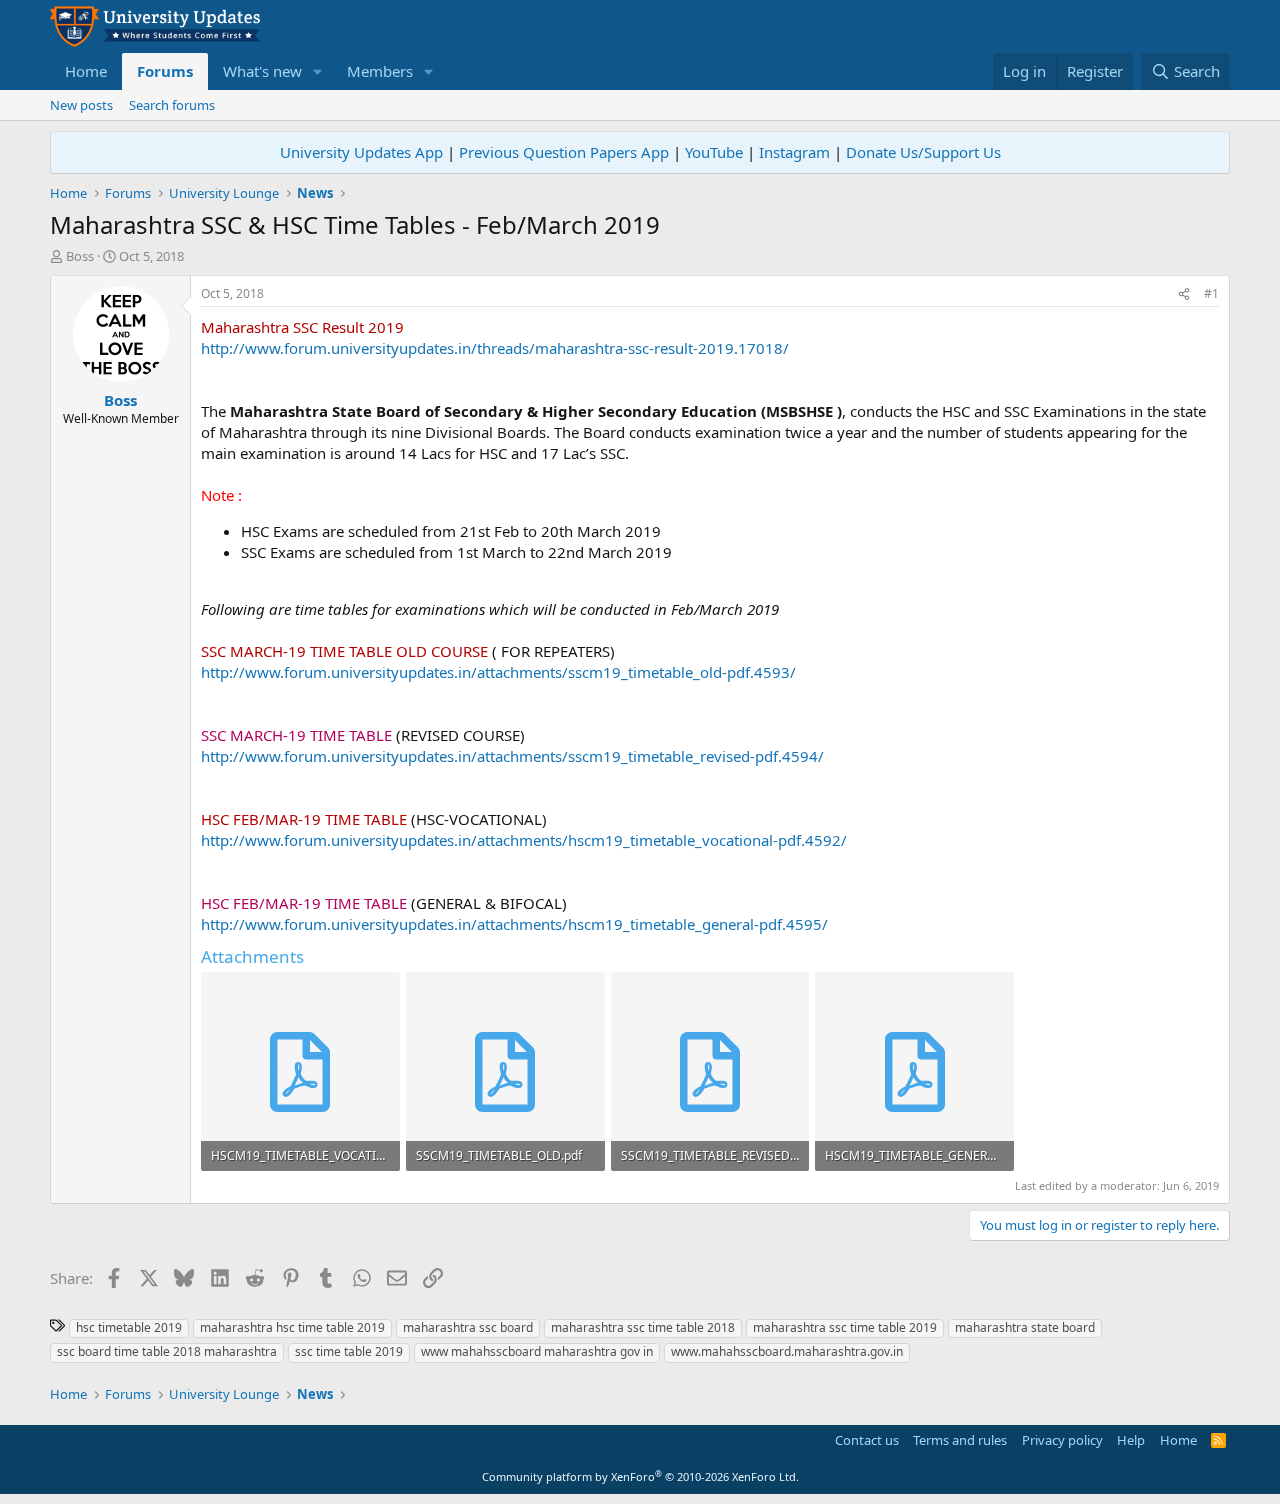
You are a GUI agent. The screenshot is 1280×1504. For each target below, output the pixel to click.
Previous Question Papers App (564, 152)
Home (86, 71)
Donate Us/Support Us (923, 152)
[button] (318, 71)
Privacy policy (1062, 1440)
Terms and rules (960, 1440)
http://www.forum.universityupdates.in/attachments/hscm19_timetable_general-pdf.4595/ (514, 924)
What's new (262, 71)
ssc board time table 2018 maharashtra (167, 1351)
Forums (165, 71)
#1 (1211, 293)
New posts (81, 105)
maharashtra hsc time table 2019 (292, 1327)
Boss (80, 256)
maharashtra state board (1025, 1327)
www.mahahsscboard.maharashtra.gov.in (787, 1351)
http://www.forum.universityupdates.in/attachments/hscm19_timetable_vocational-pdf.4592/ (524, 840)
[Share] (1184, 294)
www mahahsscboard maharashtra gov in (537, 1351)
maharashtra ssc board (468, 1327)
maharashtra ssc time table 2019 (845, 1327)
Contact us (867, 1440)
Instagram (794, 152)
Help (1131, 1440)
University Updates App (361, 152)
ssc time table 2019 (349, 1351)
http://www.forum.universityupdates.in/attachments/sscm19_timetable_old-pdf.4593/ (498, 672)
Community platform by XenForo (640, 1476)
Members (380, 71)
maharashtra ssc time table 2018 (643, 1327)
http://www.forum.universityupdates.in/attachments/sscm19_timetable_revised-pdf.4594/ (512, 756)
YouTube (714, 152)
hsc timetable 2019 (129, 1327)
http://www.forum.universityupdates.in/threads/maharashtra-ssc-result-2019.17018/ (495, 348)
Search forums (172, 105)
